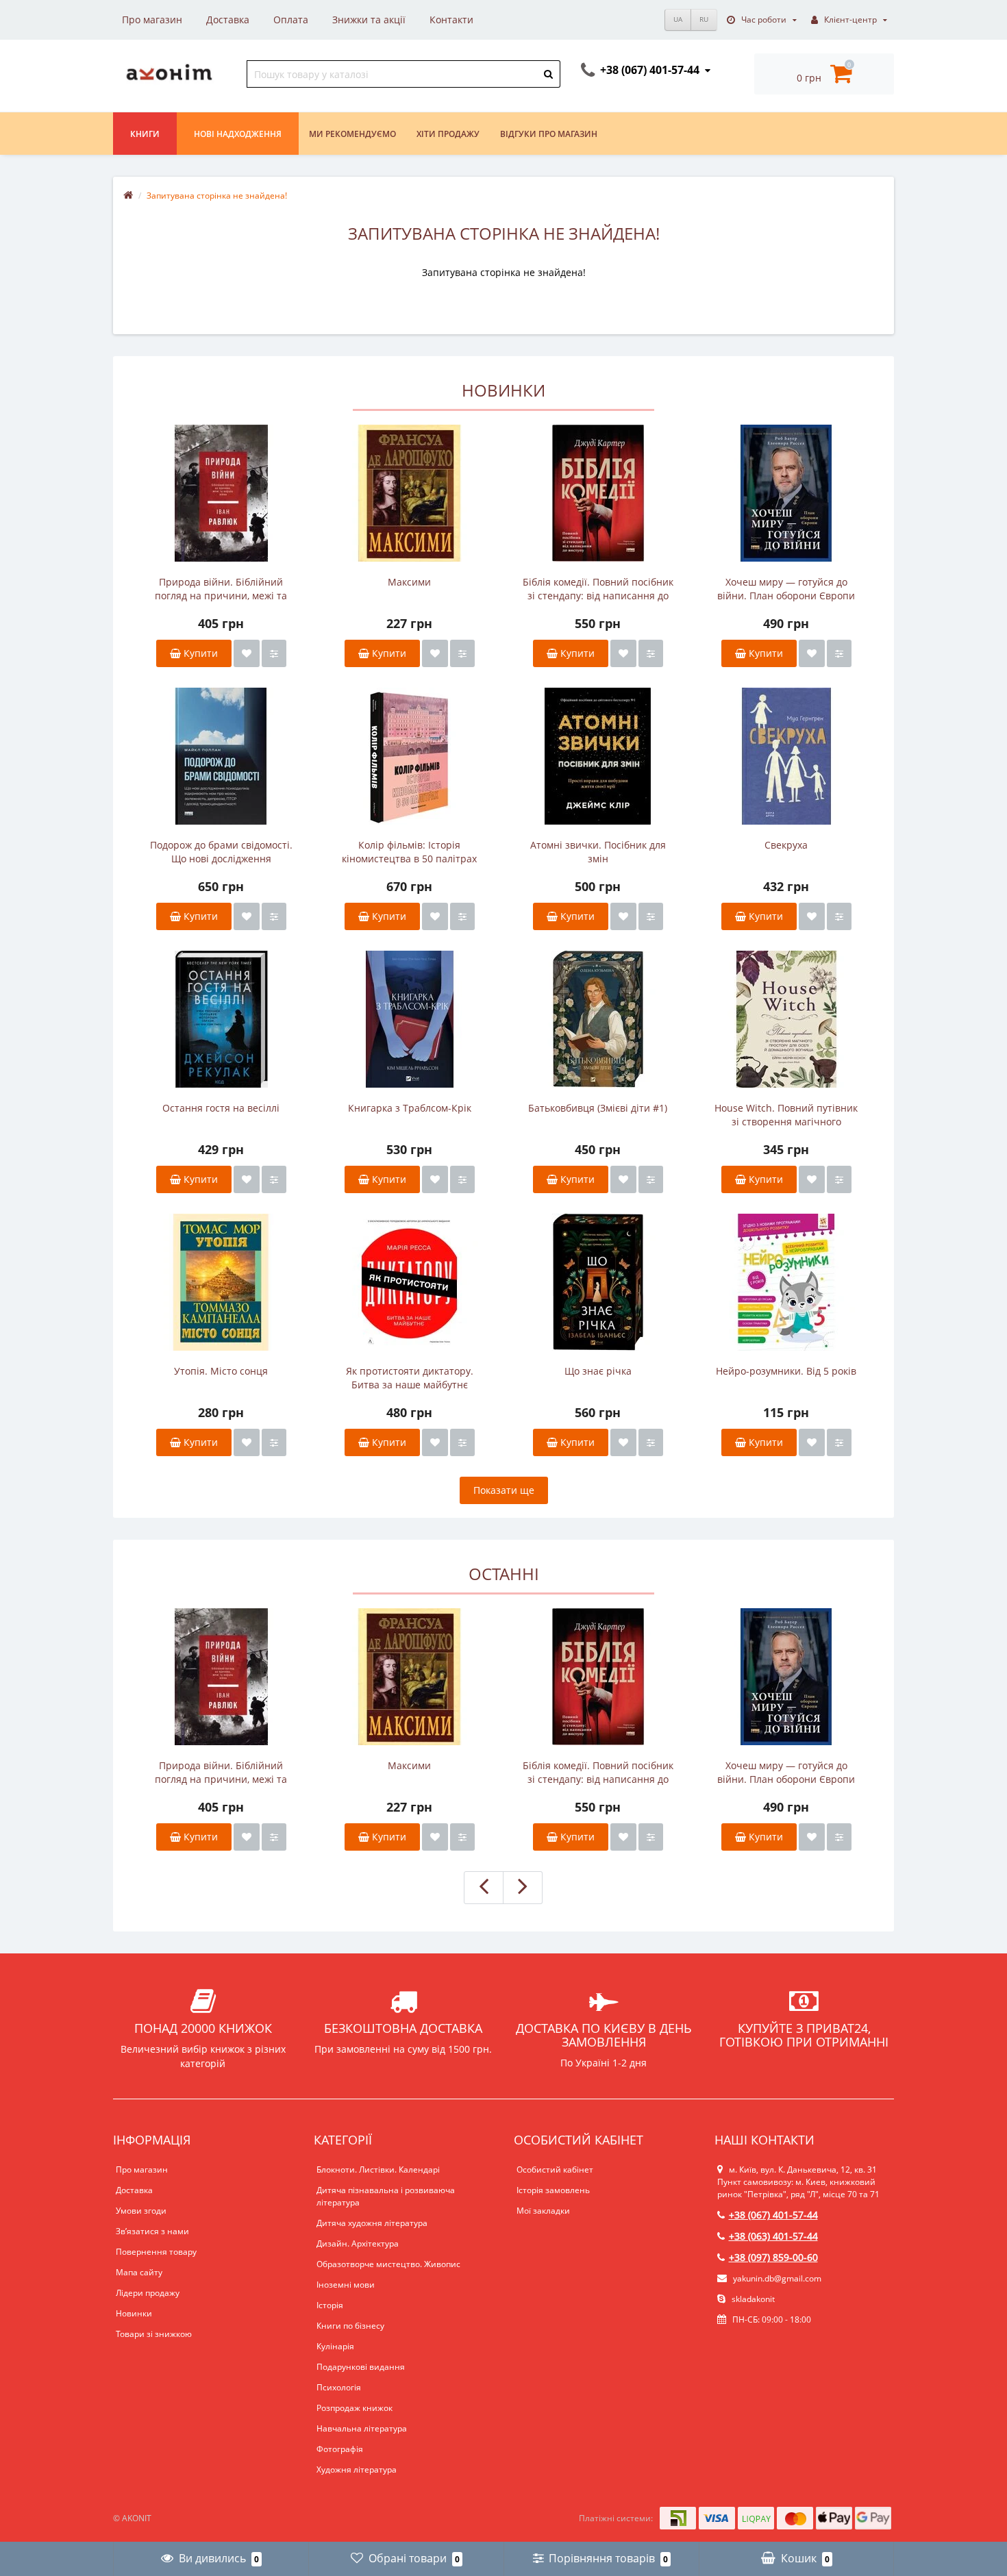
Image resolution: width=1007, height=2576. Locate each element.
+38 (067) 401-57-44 (773, 2215)
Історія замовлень (553, 2190)
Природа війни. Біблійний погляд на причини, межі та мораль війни (221, 589)
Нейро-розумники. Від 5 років (786, 1371)
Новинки (134, 2313)
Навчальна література (362, 2428)
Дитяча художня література (372, 2223)
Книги (145, 134)
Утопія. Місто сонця (221, 1371)
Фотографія (340, 2449)
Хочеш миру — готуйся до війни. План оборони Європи (786, 589)
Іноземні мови (346, 2285)
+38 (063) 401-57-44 (773, 2236)
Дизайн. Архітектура (358, 2243)
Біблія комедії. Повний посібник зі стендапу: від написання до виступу (598, 589)
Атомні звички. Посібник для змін (598, 852)
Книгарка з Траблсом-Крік (410, 1108)
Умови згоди (141, 2211)
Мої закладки (543, 2211)
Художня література (357, 2469)
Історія (330, 2305)
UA (678, 19)
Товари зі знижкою (154, 2334)
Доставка (228, 20)
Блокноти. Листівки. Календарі (378, 2169)
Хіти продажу (448, 134)
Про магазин (152, 20)
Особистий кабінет (555, 2169)
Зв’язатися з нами (152, 2231)
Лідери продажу (148, 2293)
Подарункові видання (361, 2367)
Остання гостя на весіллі (221, 1108)
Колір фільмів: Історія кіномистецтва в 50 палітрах (409, 852)
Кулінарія (335, 2346)
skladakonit (752, 2299)
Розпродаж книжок (355, 2408)
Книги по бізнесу (350, 2326)
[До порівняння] (274, 653)
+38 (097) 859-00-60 (773, 2257)
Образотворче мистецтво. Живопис (388, 2264)
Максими (409, 582)
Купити (199, 653)
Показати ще (504, 1490)
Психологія (339, 2387)
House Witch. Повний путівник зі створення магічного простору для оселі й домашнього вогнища (786, 1115)
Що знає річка (598, 1371)
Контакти (451, 20)
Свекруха (786, 845)
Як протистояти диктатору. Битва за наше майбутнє (410, 1378)
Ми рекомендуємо (352, 134)
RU (704, 19)
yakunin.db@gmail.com (777, 2278)
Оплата (291, 20)
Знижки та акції (369, 20)
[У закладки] (247, 653)
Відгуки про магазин (549, 134)
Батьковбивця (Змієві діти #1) (598, 1108)
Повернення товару (156, 2252)
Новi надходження (238, 134)
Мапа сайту (139, 2272)
